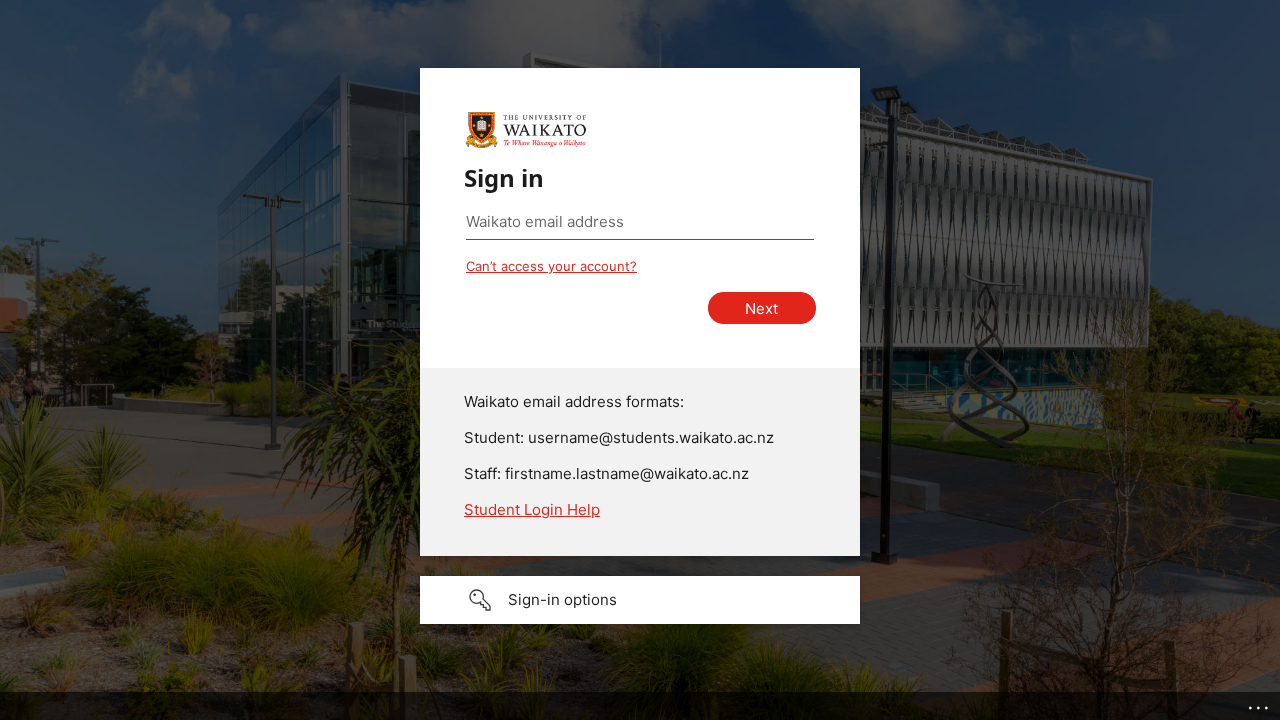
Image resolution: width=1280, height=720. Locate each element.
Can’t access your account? (551, 266)
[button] (640, 600)
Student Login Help (532, 509)
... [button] (1260, 703)
